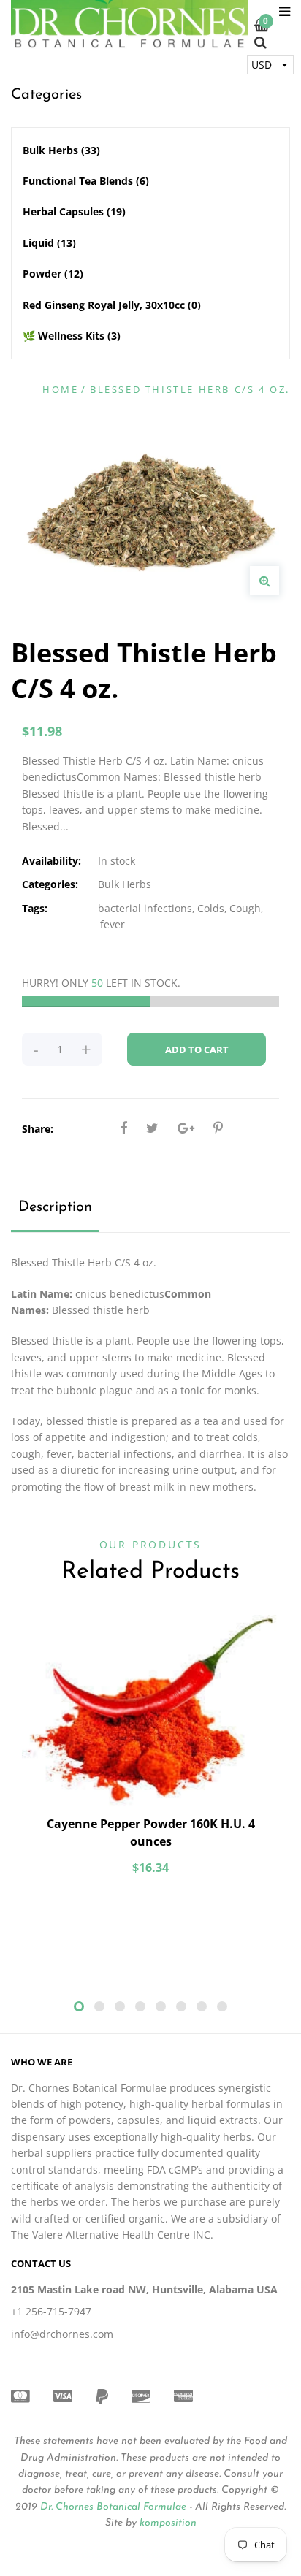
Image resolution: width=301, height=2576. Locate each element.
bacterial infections (145, 908)
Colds (211, 908)
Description (55, 1207)
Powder (53, 274)
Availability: (52, 861)
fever (113, 924)
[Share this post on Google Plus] (186, 1128)
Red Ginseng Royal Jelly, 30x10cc (112, 305)
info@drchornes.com (62, 2334)
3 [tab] (120, 2006)
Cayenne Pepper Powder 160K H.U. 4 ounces (151, 1832)
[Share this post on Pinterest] (218, 1128)
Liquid (49, 243)
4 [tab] (140, 2006)
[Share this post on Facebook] (123, 1128)
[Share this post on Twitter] (152, 1128)
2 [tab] (99, 2006)
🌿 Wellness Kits (72, 336)
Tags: (35, 908)
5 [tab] (161, 2006)
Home (60, 389)
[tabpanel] (150, 1752)
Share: (38, 1129)
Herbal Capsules (74, 211)
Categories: (50, 884)
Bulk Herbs (61, 150)
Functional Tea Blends (86, 181)
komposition (168, 2523)
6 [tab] (181, 2006)
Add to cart (197, 1050)
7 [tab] (202, 2006)
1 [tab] (79, 2006)
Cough (245, 908)
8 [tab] (222, 2006)
